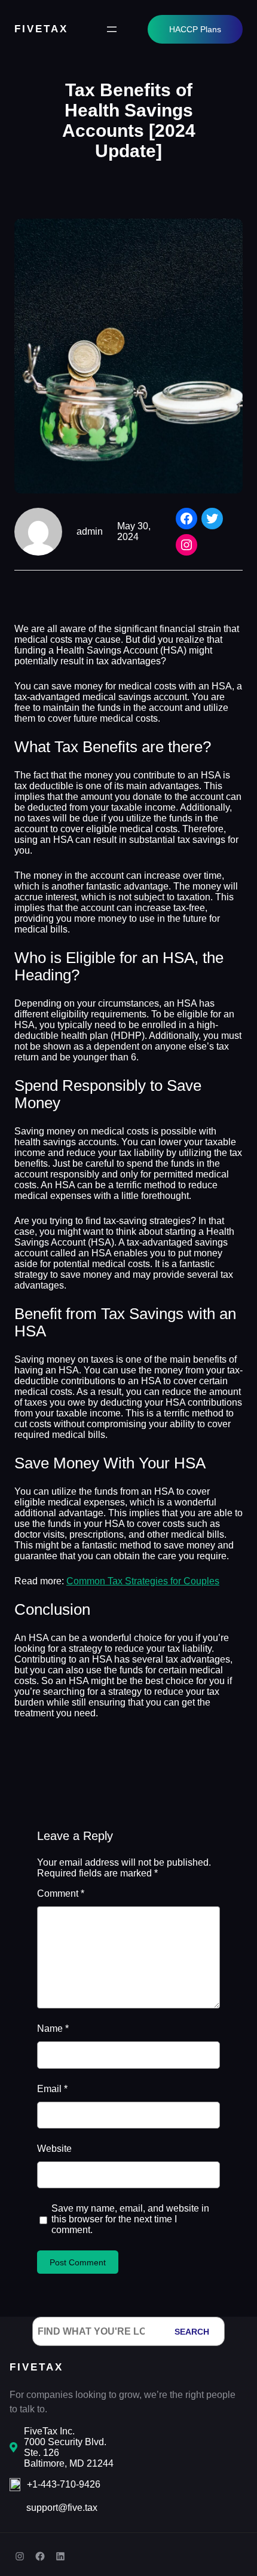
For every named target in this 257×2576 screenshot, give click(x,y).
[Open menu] (112, 29)
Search (192, 2332)
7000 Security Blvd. (65, 2442)
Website (54, 2149)
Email (52, 2089)
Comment (61, 1893)
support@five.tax (62, 2508)
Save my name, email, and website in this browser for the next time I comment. (130, 2219)
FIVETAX (41, 29)
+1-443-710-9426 (64, 2484)
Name (53, 2028)
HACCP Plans (195, 29)
